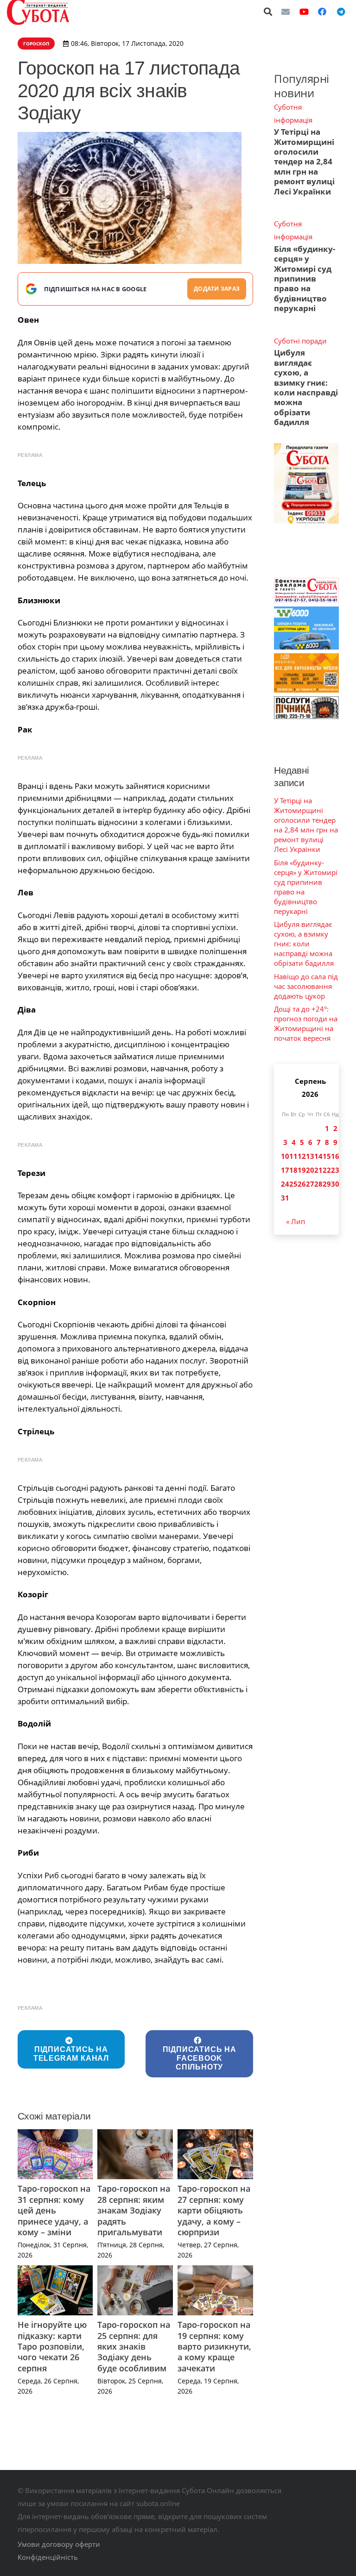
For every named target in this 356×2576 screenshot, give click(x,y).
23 (335, 1170)
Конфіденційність (48, 2557)
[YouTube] (304, 12)
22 (327, 1170)
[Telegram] (341, 12)
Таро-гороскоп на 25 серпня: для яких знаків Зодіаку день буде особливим (134, 2346)
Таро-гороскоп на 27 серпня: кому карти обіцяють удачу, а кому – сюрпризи (214, 2210)
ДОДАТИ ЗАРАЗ (217, 289)
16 (335, 1156)
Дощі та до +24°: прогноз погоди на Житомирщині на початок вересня (306, 1023)
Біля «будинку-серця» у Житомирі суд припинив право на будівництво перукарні (305, 279)
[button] (268, 12)
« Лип (296, 1221)
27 (310, 1184)
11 (293, 1156)
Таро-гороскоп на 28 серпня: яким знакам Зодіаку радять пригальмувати (134, 2210)
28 (318, 1184)
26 (302, 1184)
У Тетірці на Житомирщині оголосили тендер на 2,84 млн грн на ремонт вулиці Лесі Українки (304, 162)
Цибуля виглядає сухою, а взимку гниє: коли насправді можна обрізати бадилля (306, 387)
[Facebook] (322, 12)
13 (310, 1156)
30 (335, 1184)
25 (293, 1184)
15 (327, 1156)
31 (285, 1198)
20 (310, 1170)
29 (327, 1184)
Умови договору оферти (59, 2544)
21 (318, 1170)
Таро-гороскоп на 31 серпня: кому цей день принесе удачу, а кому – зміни (54, 2210)
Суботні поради (300, 341)
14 (318, 1156)
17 (285, 1170)
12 (302, 1156)
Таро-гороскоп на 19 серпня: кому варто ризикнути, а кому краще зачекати (214, 2346)
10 (285, 1156)
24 (285, 1184)
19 (302, 1170)
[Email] (286, 12)
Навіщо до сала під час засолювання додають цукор (306, 986)
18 (293, 1170)
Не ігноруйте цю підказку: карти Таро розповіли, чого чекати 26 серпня (52, 2346)
